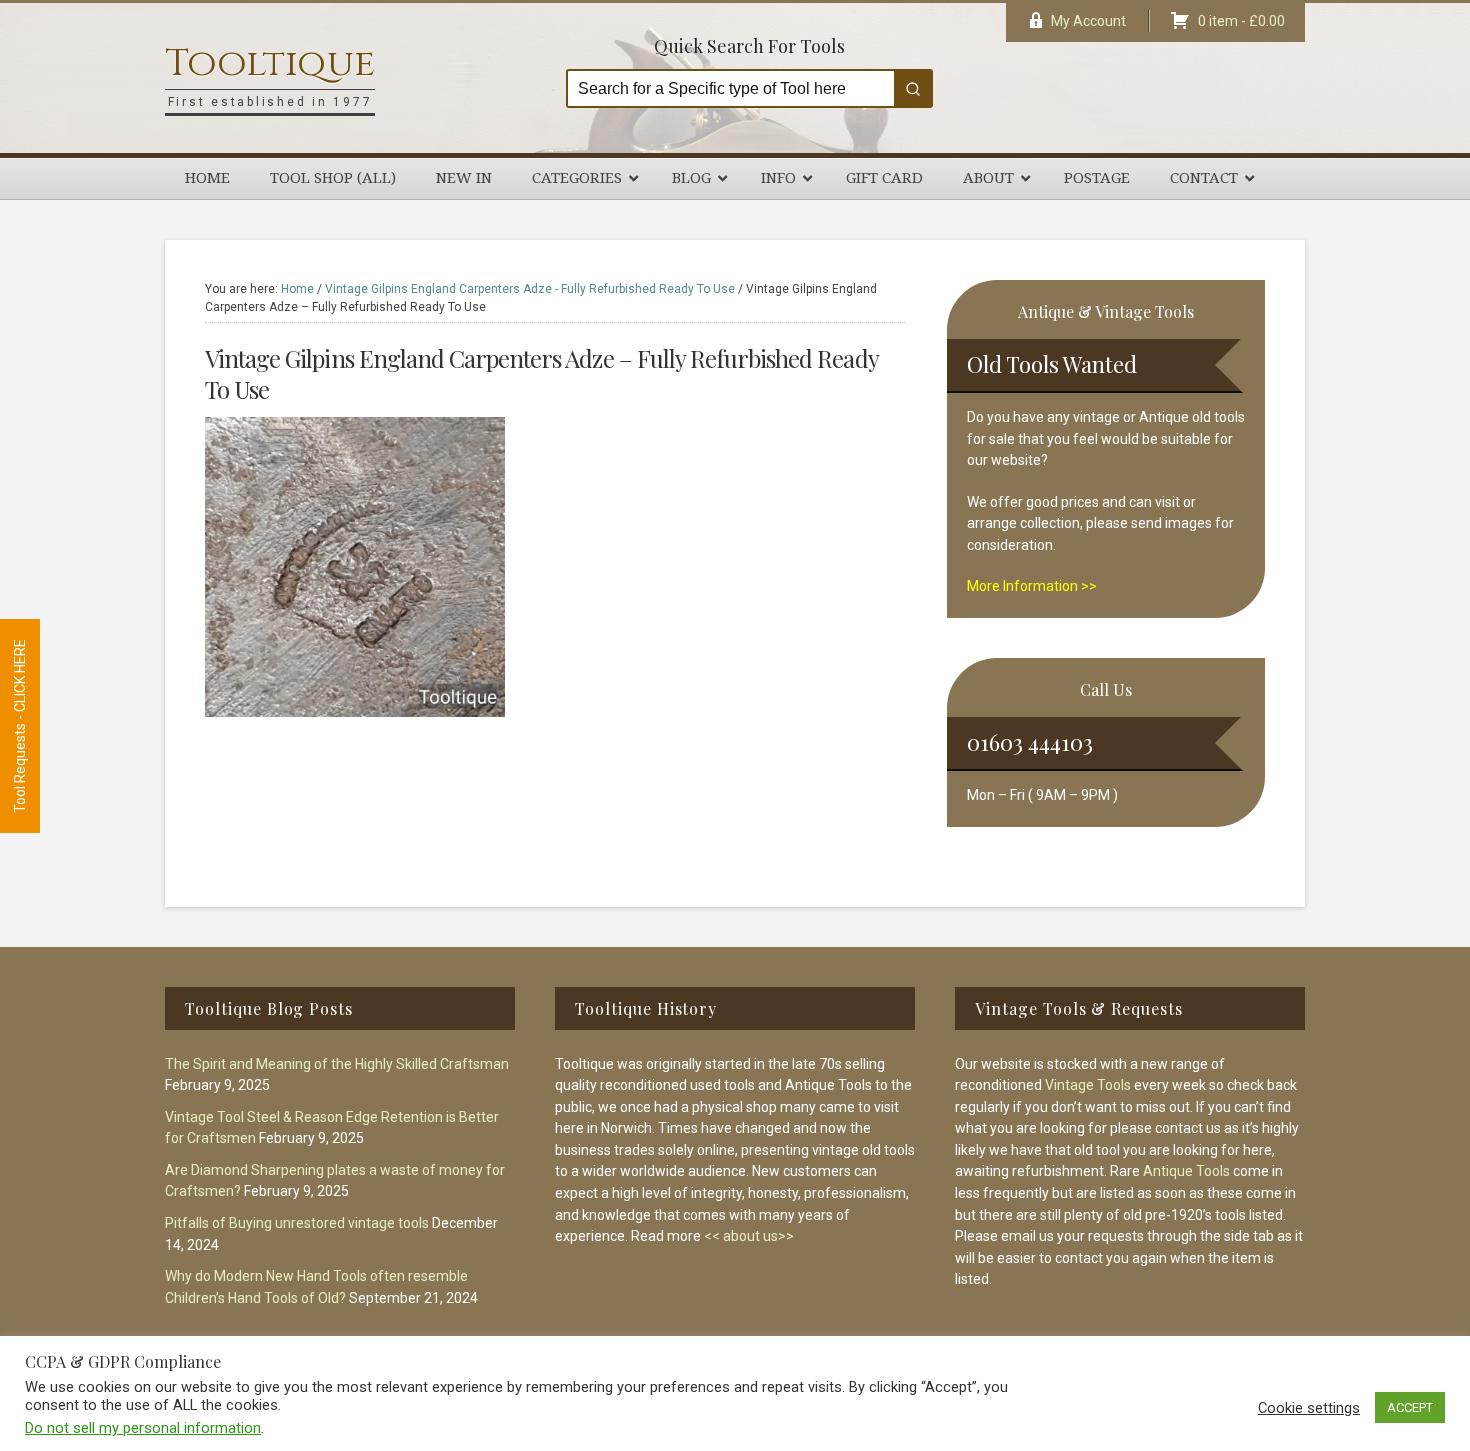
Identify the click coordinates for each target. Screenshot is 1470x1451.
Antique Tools (1186, 1171)
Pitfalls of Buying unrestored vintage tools (297, 1223)
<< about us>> (749, 1236)
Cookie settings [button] (1309, 1408)
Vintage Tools (1088, 1085)
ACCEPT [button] (1410, 1407)
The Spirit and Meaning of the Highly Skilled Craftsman (337, 1064)
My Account (1088, 21)
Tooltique (270, 63)
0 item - (1241, 21)
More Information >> (1032, 586)
